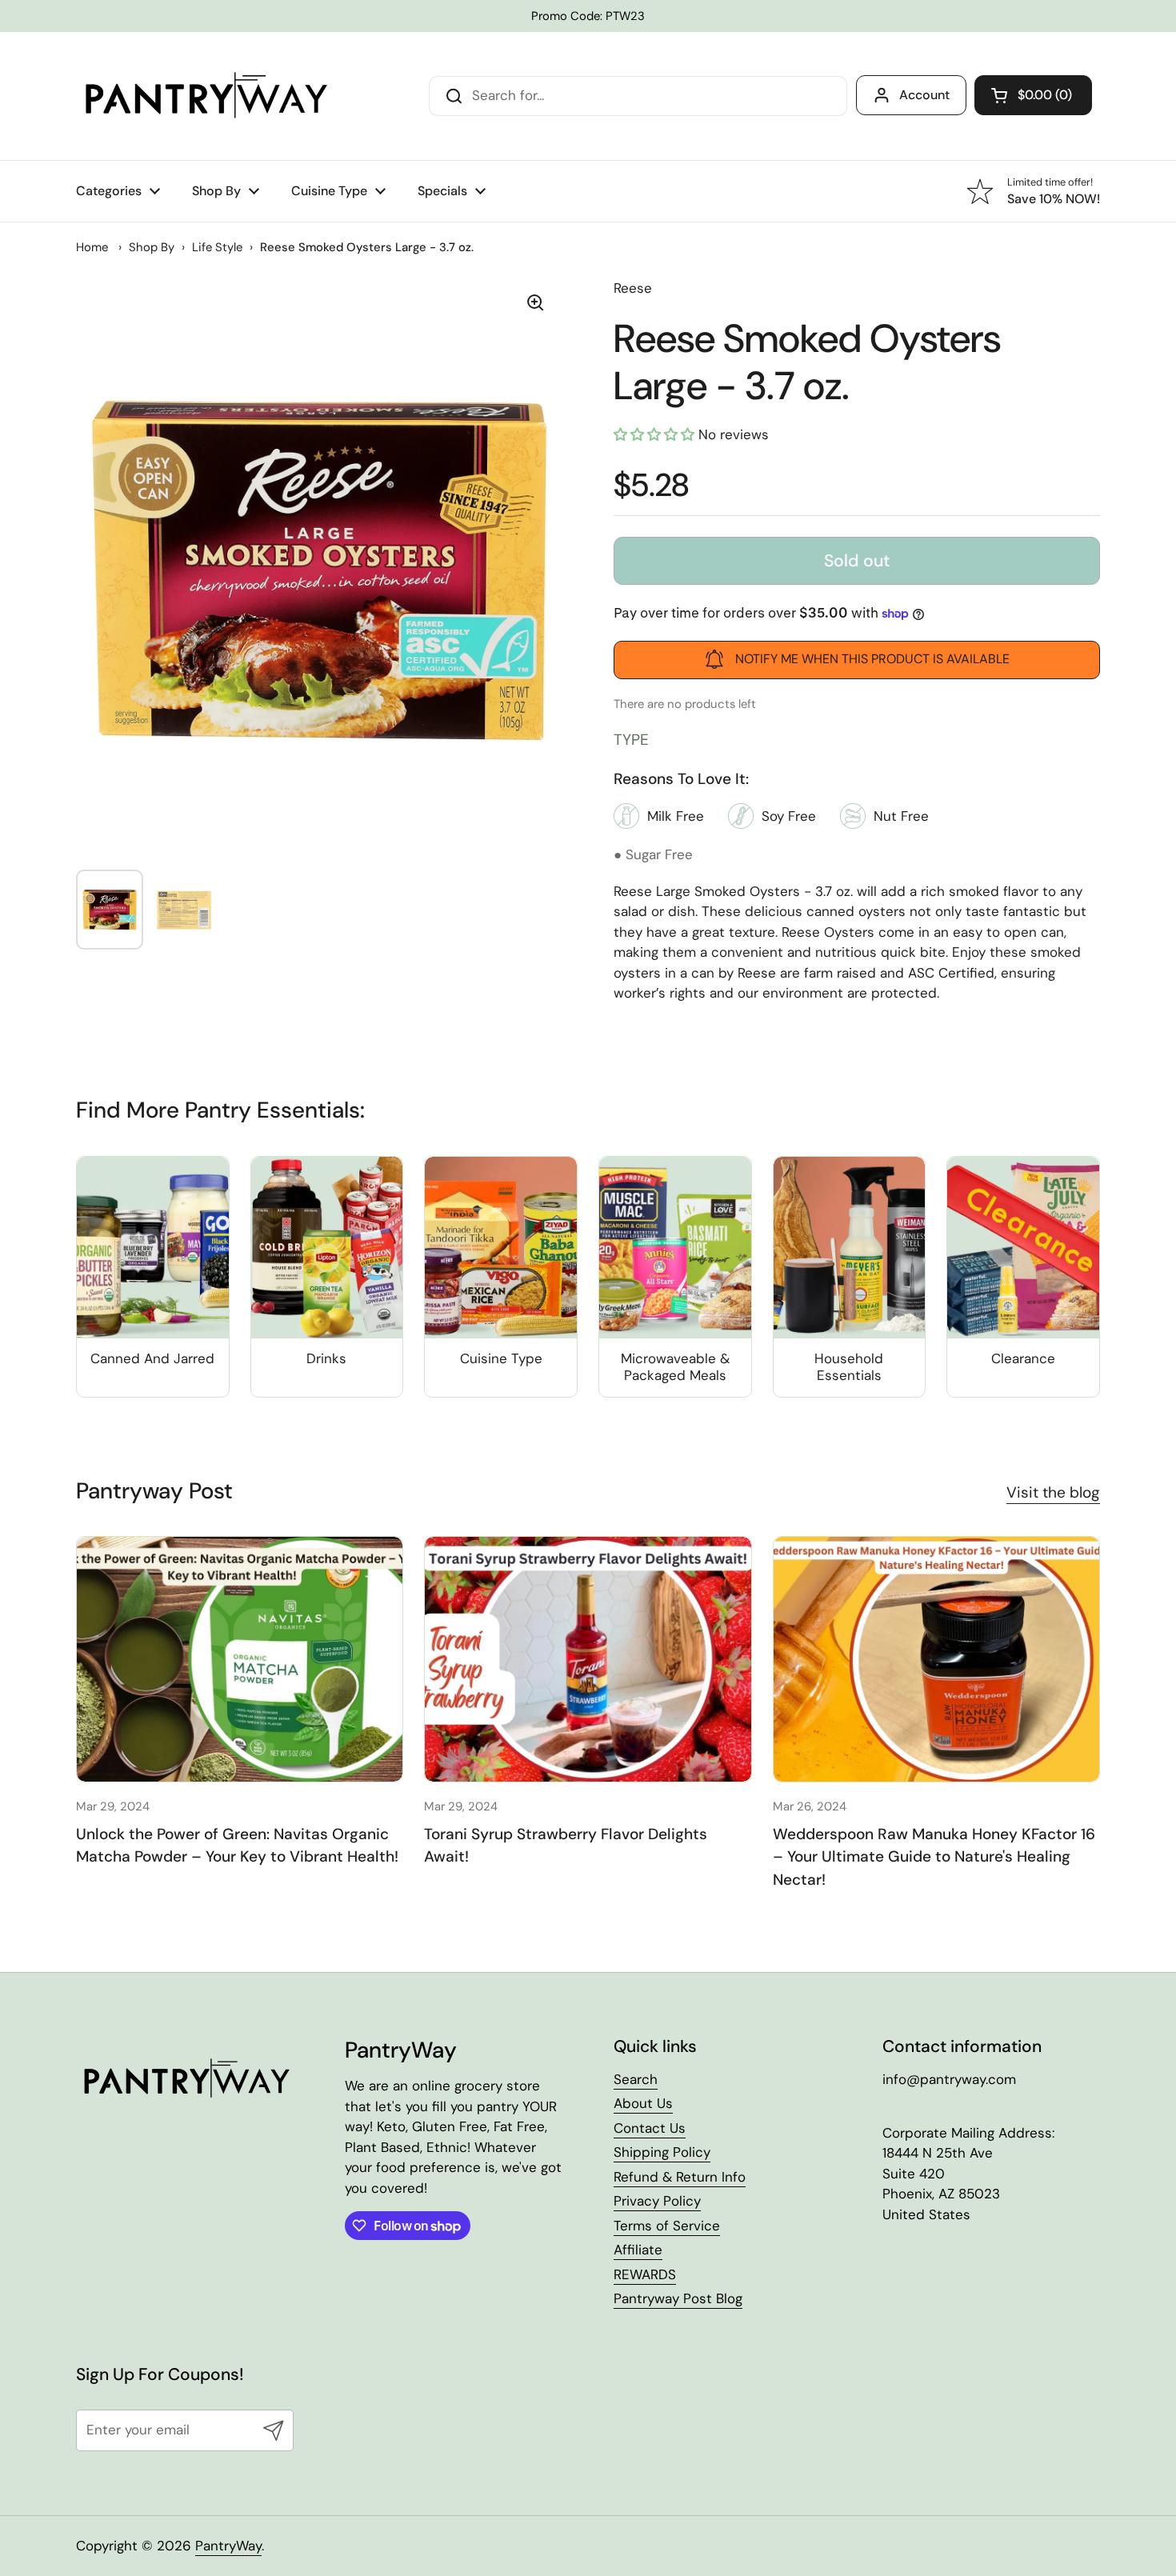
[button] (1033, 95)
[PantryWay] (204, 96)
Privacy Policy (657, 2201)
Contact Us (650, 2128)
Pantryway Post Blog (678, 2298)
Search (636, 2079)
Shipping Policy (662, 2152)
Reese (633, 288)
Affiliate (638, 2250)
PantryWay (228, 2546)
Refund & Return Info (680, 2177)
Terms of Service (667, 2226)
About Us (643, 2103)
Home (92, 247)
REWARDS (645, 2274)
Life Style (217, 247)
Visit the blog (1053, 1492)
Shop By (152, 247)
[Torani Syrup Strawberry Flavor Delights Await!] (588, 1659)
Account (924, 95)
